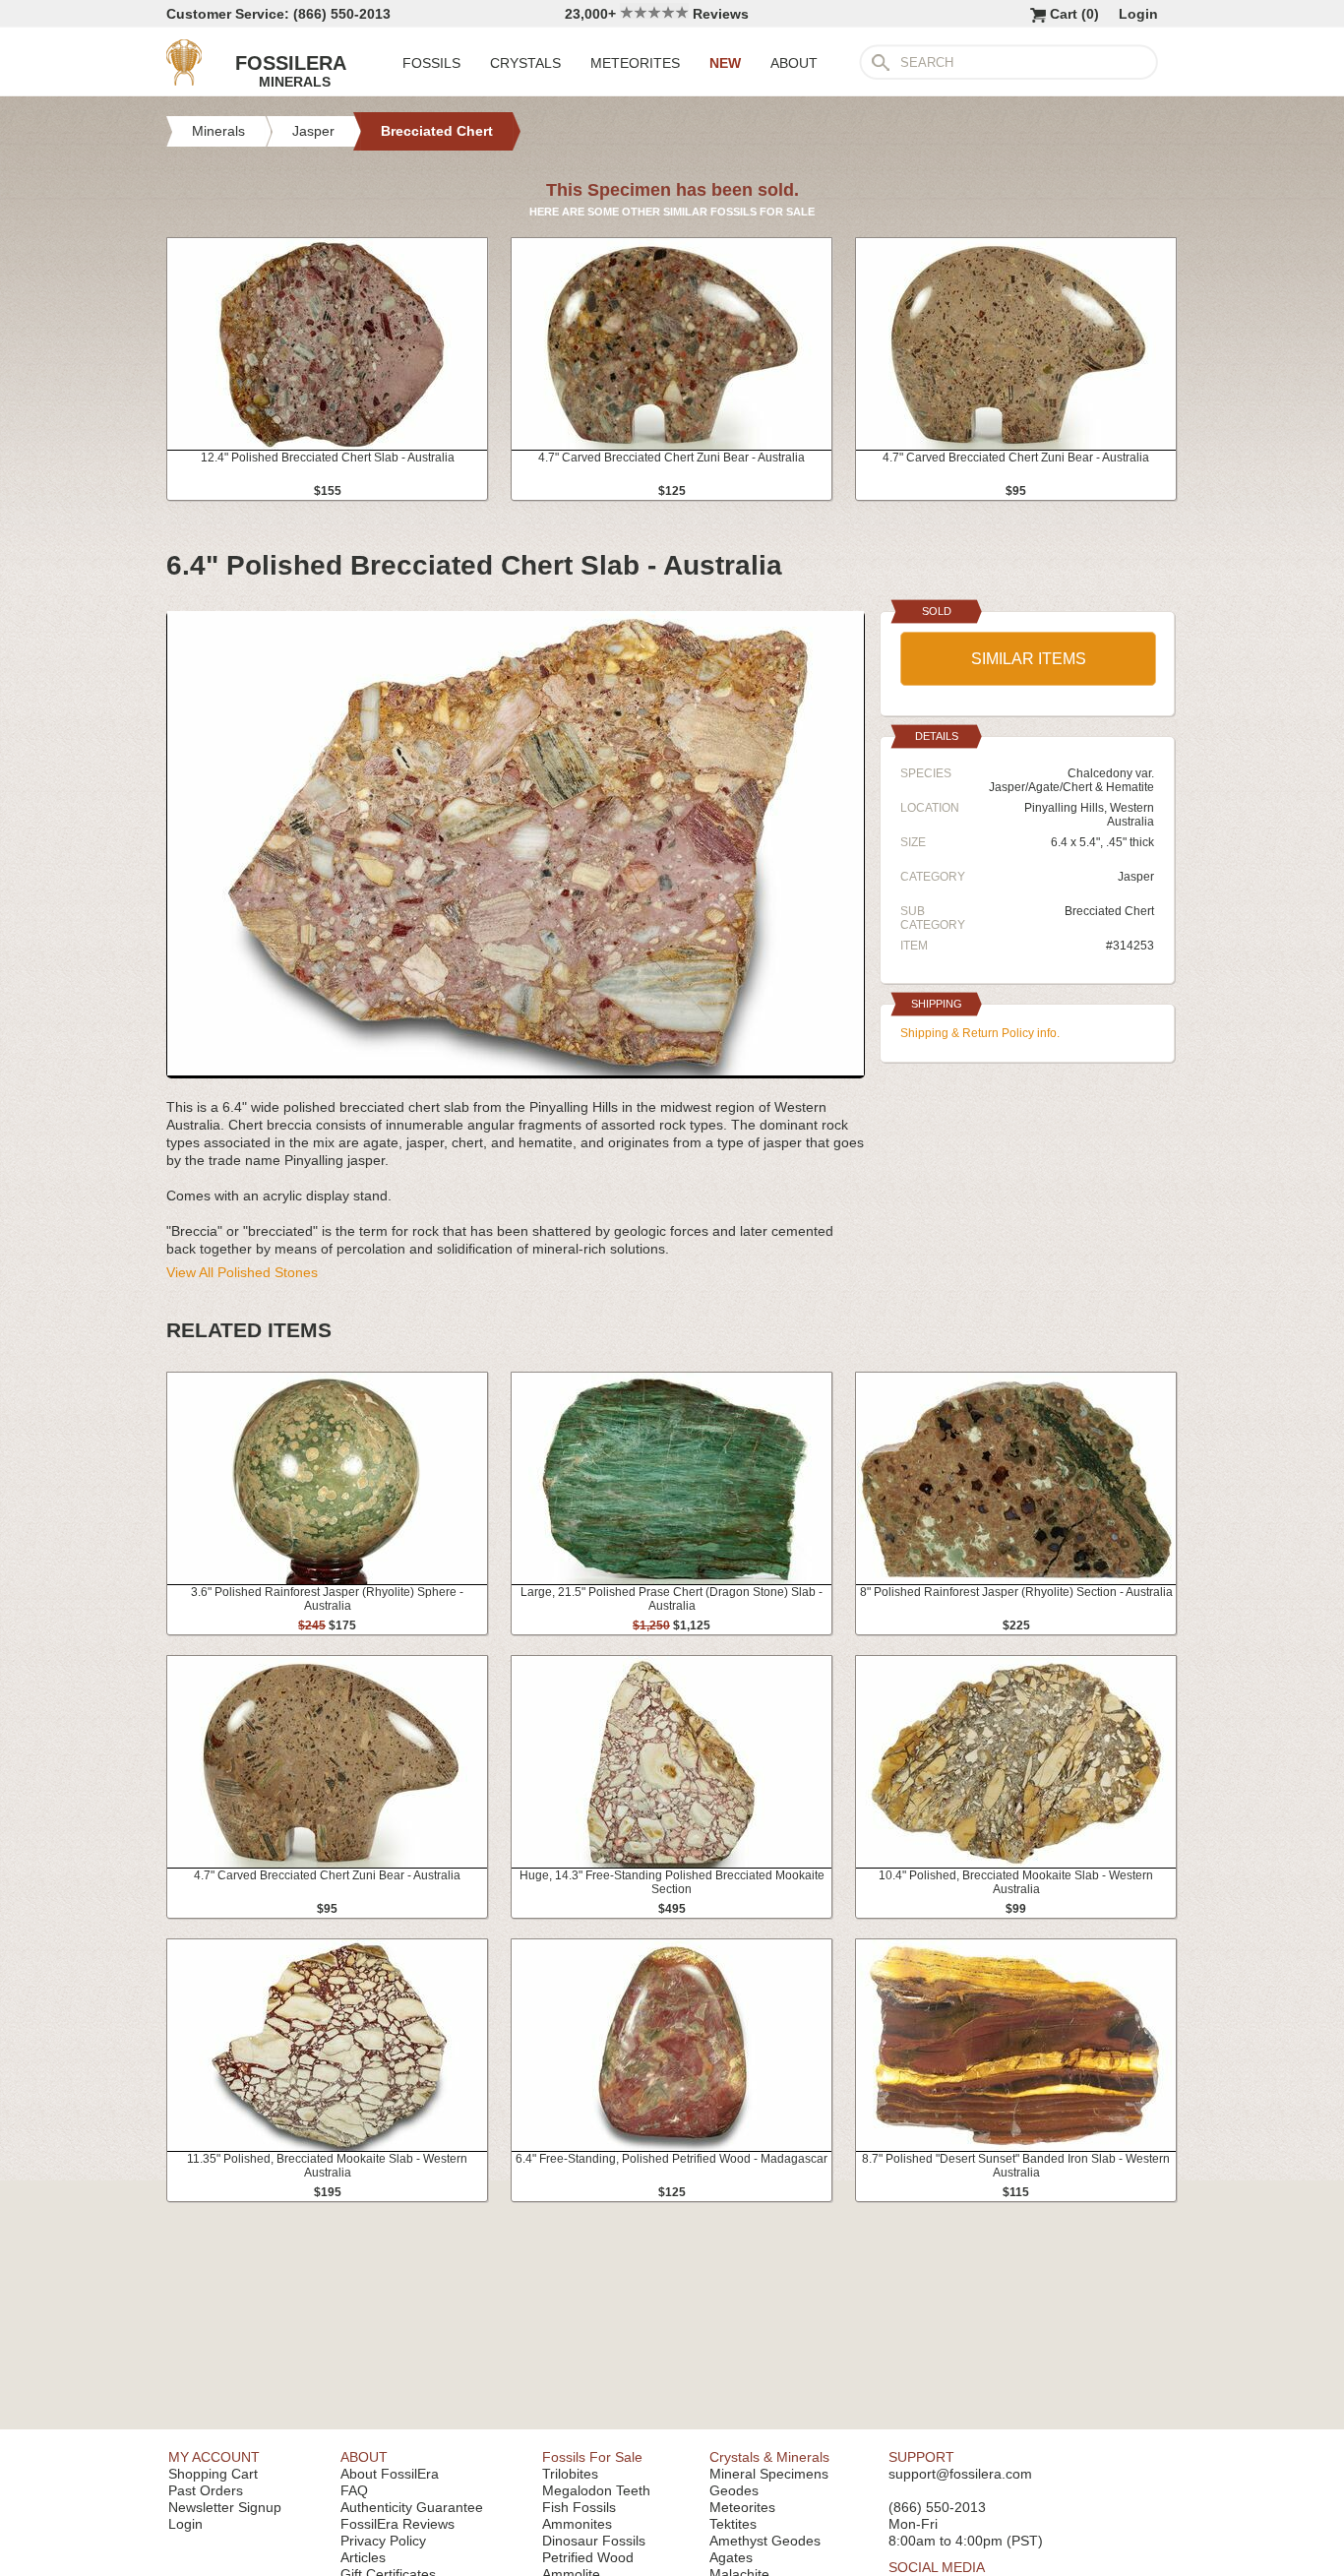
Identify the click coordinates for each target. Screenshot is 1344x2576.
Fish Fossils (579, 2507)
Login (1138, 14)
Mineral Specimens (769, 2474)
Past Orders (206, 2490)
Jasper (1136, 877)
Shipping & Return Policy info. (980, 1033)
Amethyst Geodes (765, 2541)
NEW (725, 63)
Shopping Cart (213, 2474)
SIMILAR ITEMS (1029, 659)
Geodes (734, 2490)
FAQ (354, 2490)
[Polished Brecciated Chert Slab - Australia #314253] (516, 1071)
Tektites (733, 2524)
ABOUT (794, 63)
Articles (363, 2557)
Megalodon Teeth (596, 2490)
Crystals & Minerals (769, 2457)
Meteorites (742, 2507)
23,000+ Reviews (657, 14)
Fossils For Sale (592, 2457)
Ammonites (577, 2524)
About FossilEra (390, 2474)
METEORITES (635, 63)
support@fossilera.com (960, 2474)
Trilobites (570, 2474)
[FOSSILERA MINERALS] (184, 81)
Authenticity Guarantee (412, 2507)
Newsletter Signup (225, 2507)
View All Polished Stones (242, 1272)
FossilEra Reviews (397, 2524)
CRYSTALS (525, 63)
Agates (731, 2557)
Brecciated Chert (1109, 911)
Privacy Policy (383, 2541)
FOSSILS (431, 63)
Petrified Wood (588, 2557)
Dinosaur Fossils (594, 2541)
